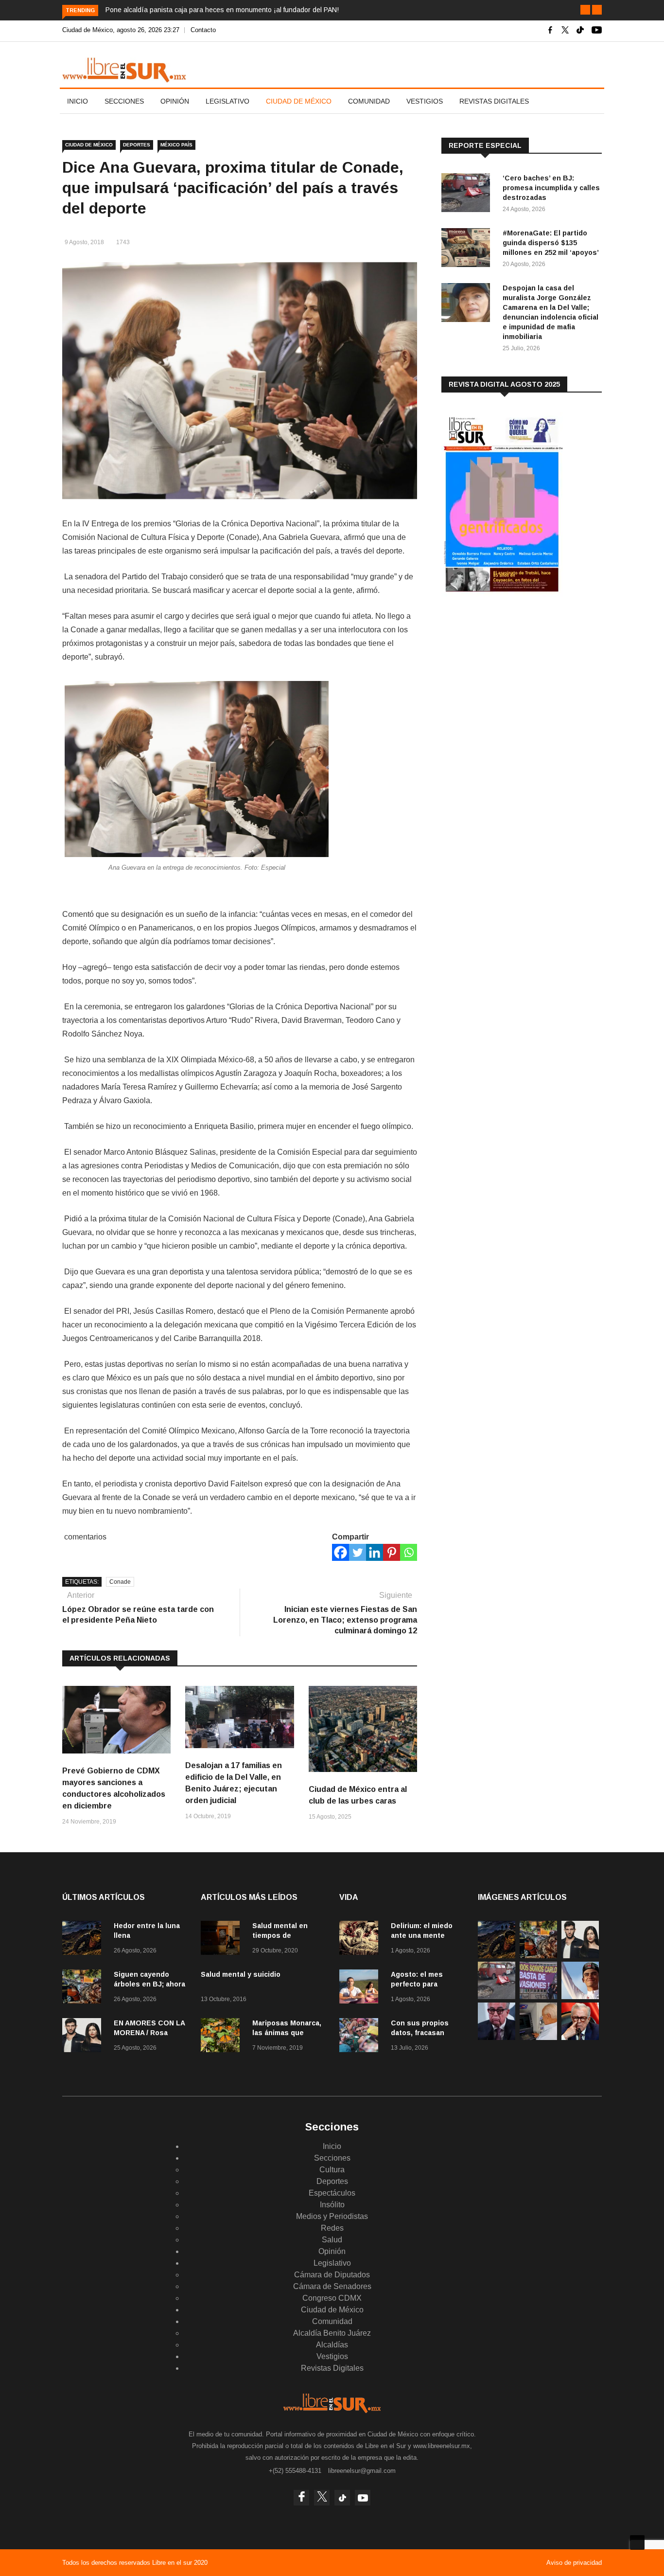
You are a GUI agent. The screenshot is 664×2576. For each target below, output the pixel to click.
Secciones (124, 101)
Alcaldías (332, 2345)
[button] (585, 10)
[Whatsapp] (409, 1552)
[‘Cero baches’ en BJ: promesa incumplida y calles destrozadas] (468, 194)
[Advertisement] (514, 680)
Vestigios (425, 101)
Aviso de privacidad (574, 2563)
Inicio (78, 101)
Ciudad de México (299, 101)
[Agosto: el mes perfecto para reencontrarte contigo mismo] (361, 1988)
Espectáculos (332, 2193)
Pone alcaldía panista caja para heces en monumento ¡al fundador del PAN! (222, 10)
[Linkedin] (375, 1552)
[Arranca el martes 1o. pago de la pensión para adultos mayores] (538, 2037)
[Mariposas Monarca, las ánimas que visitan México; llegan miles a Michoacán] (223, 2037)
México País (176, 145)
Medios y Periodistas (332, 2216)
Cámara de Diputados (332, 2275)
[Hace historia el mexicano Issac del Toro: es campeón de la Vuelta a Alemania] (580, 1996)
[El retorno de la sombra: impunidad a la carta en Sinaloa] (580, 2037)
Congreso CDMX (332, 2298)
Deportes (137, 145)
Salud (332, 2240)
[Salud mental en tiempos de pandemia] (223, 1940)
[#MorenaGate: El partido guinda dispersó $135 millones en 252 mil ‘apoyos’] (468, 249)
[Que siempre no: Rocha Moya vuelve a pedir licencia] (497, 2037)
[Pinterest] (392, 1552)
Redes (332, 2228)
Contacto (203, 30)
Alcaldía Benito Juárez (332, 2333)
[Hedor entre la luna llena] (84, 1940)
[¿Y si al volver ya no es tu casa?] (538, 1996)
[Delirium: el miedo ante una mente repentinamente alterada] (361, 1940)
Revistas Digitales (494, 101)
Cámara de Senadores (332, 2286)
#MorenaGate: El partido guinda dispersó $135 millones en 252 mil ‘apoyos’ (551, 243)
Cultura (332, 2170)
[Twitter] (358, 1552)
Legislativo (227, 101)
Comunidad (369, 101)
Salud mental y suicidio (241, 1974)
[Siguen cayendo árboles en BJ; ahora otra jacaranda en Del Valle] (84, 1988)
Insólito (332, 2205)
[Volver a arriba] (637, 2542)
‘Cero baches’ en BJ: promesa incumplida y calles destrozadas (551, 188)
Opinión (175, 101)
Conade (120, 1582)
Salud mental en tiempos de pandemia (280, 1935)
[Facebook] (341, 1552)
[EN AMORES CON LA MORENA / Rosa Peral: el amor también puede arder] (84, 2037)
